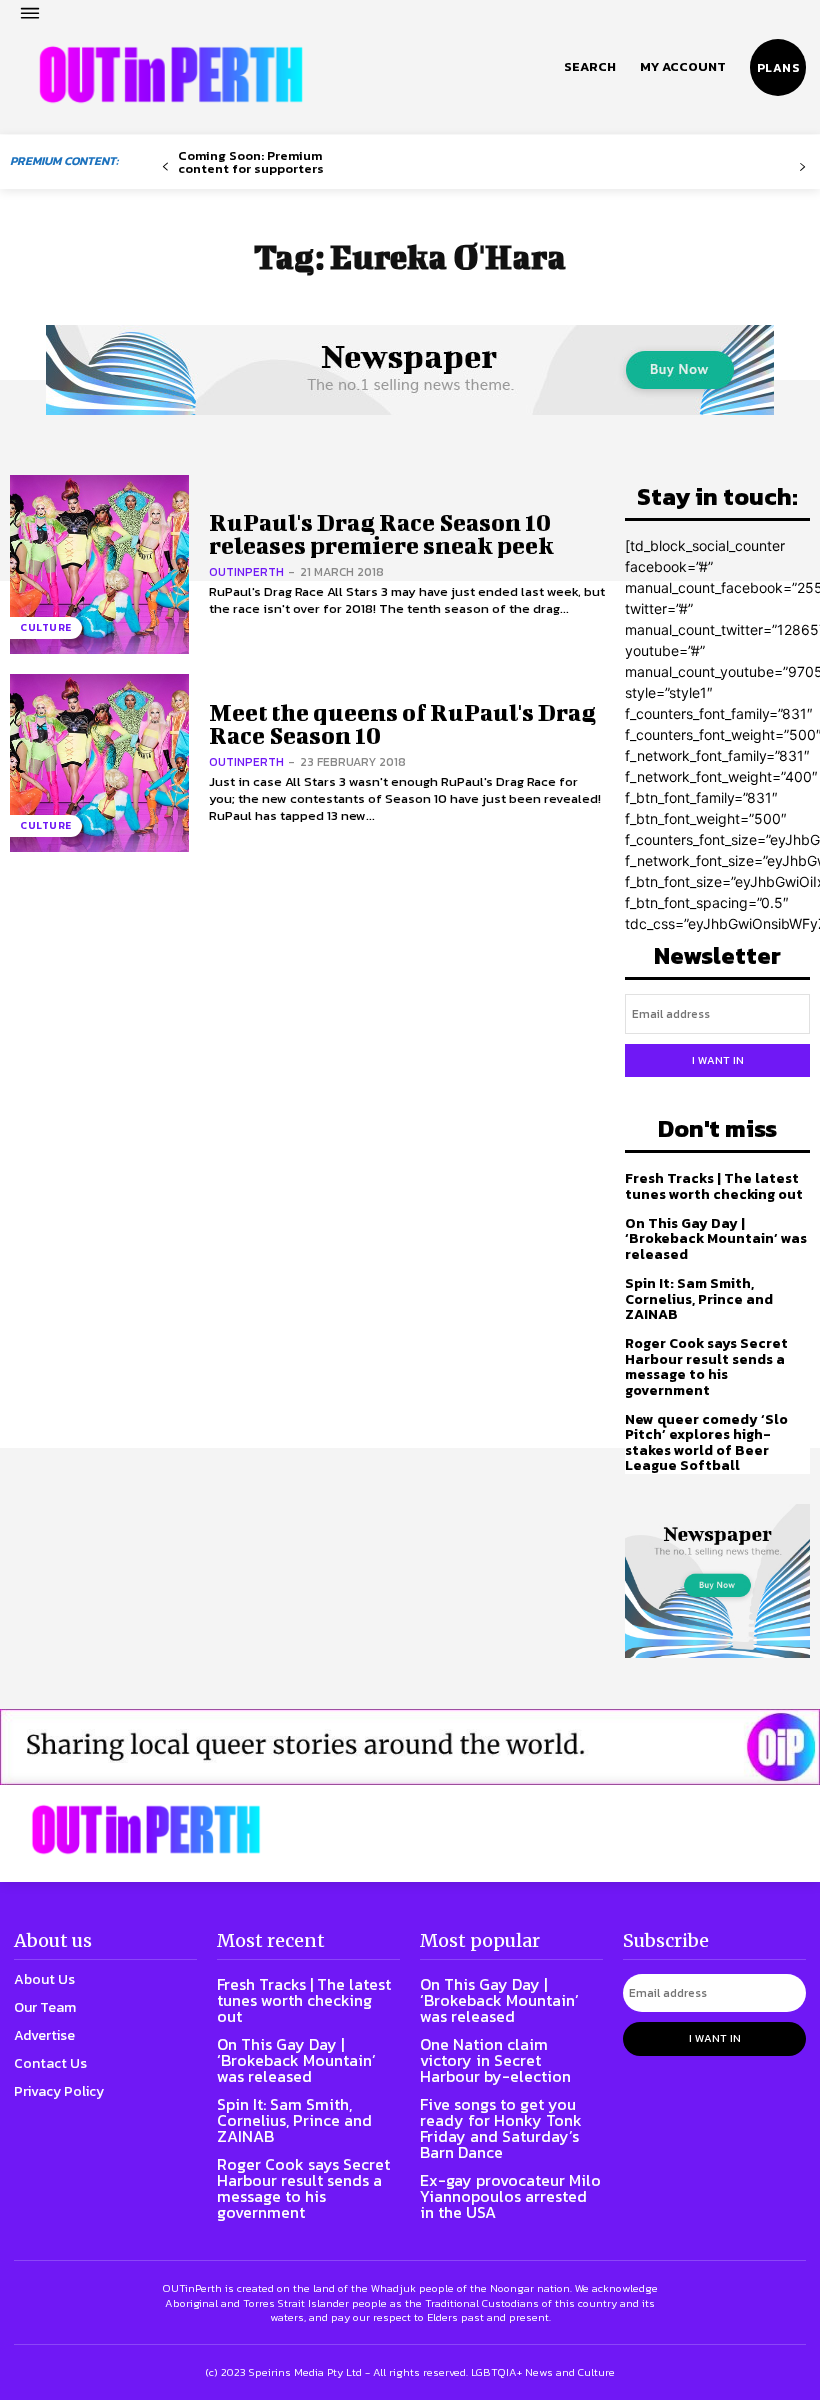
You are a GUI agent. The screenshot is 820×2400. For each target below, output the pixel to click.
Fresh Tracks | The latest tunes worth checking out (714, 1186)
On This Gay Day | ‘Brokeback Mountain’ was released (716, 1239)
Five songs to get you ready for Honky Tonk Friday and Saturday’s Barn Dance (501, 2128)
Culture (46, 627)
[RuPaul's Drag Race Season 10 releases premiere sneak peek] (99, 564)
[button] (590, 67)
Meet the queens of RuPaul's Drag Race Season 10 (402, 723)
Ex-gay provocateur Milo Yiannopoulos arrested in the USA (510, 2196)
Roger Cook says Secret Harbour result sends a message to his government (706, 1366)
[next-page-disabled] (802, 167)
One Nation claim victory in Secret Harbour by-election (495, 2060)
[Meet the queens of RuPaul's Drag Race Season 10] (99, 763)
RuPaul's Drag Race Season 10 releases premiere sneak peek (381, 533)
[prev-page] (165, 167)
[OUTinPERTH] (171, 75)
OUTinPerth (246, 572)
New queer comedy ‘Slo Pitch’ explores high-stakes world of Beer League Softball (706, 1442)
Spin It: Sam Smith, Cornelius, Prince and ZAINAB (699, 1299)
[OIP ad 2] (410, 1747)
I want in (718, 1060)
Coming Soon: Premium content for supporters (251, 162)
